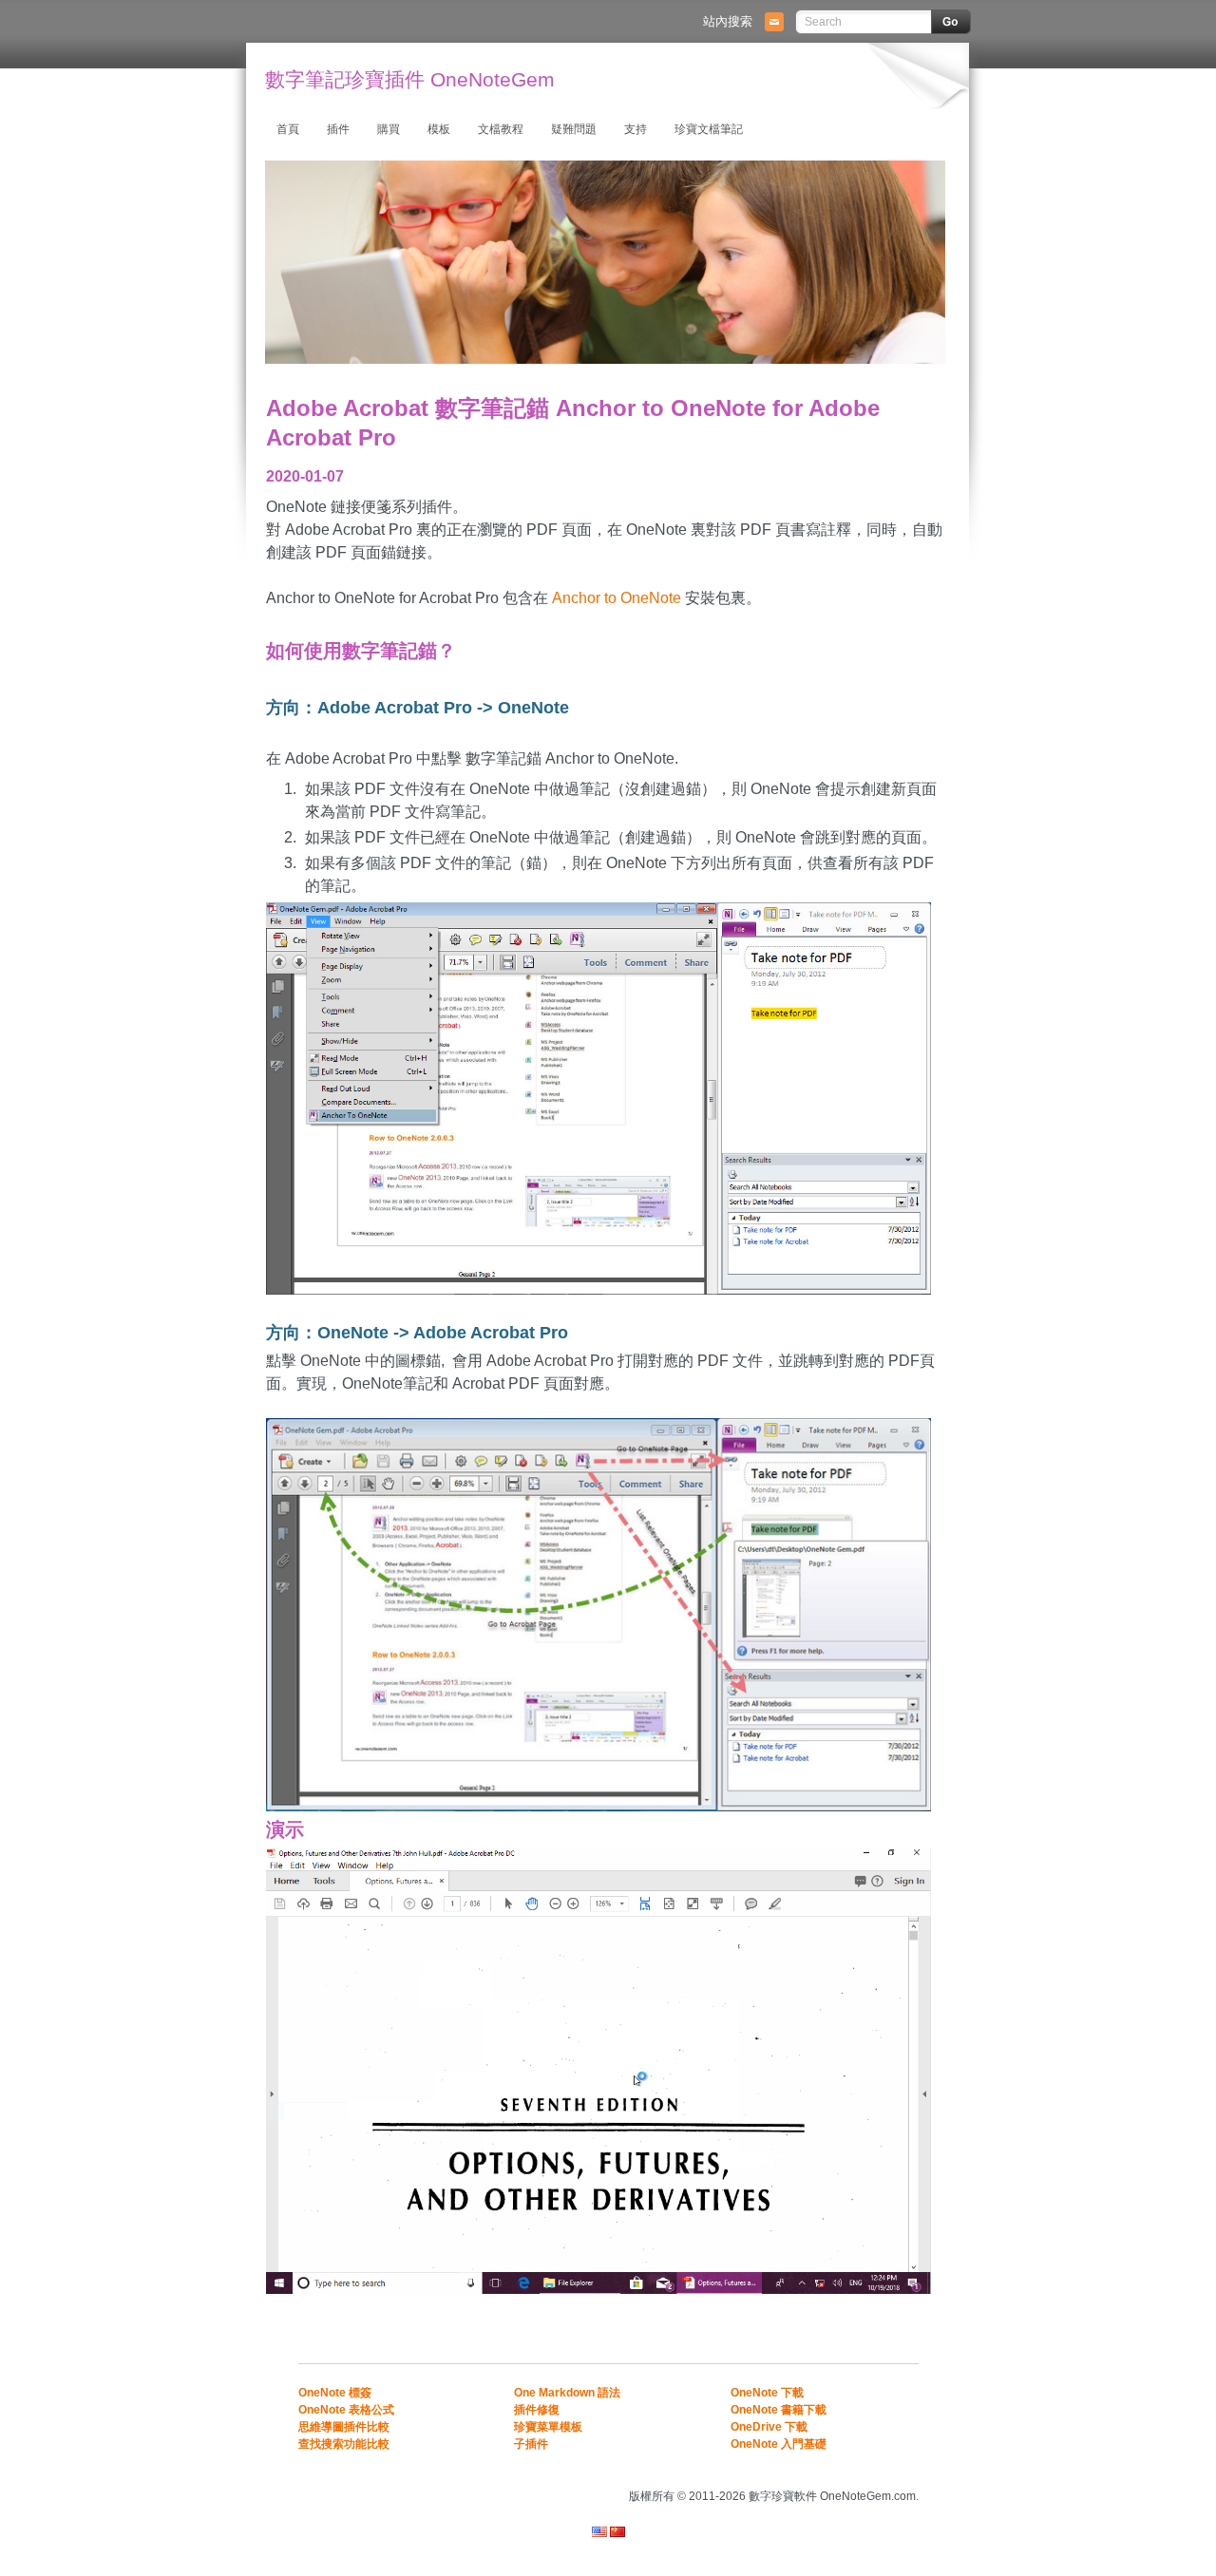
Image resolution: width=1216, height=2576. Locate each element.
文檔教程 (501, 129)
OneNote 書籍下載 (779, 2410)
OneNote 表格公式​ (346, 2410)
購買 (389, 129)
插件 (338, 129)
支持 (636, 129)
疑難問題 (574, 129)
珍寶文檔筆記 (709, 129)
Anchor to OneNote (617, 598)
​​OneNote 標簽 (335, 2393)
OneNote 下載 (767, 2393)
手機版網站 (895, 2470)
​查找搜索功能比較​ (344, 2444)
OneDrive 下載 (769, 2427)
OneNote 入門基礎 (779, 2444)
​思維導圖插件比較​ (344, 2427)
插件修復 (537, 2410)
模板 (439, 129)
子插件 (531, 2444)
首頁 (288, 129)
